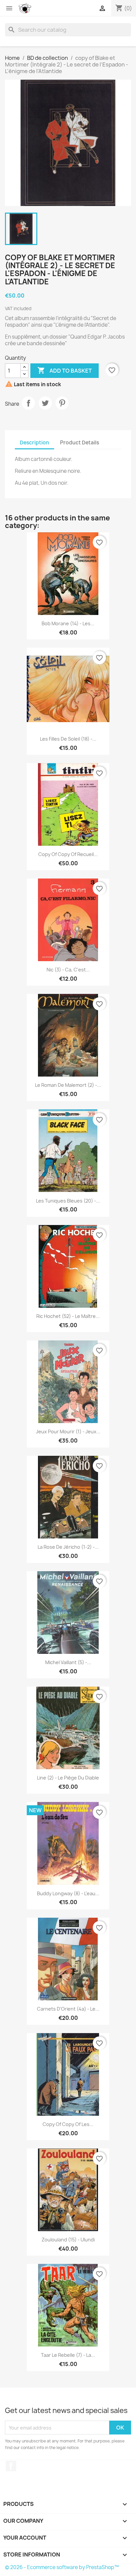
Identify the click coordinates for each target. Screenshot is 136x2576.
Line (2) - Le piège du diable (68, 1778)
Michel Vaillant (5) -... (68, 1662)
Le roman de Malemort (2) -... (68, 1085)
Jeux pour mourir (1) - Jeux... (68, 1431)
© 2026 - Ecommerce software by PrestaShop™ (62, 2567)
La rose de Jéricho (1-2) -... (68, 1547)
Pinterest (62, 403)
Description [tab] (34, 443)
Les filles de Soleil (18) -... (68, 739)
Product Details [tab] (80, 443)
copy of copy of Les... (68, 2124)
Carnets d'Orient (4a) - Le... (68, 2009)
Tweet (45, 403)
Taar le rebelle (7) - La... (68, 2355)
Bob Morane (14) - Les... (68, 623)
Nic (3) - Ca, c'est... (68, 970)
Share (28, 403)
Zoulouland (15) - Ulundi (68, 2240)
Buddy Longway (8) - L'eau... (68, 1893)
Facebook (11, 2466)
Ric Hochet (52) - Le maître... (68, 1316)
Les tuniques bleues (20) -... (68, 1201)
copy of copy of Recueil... (68, 854)
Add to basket (65, 370)
